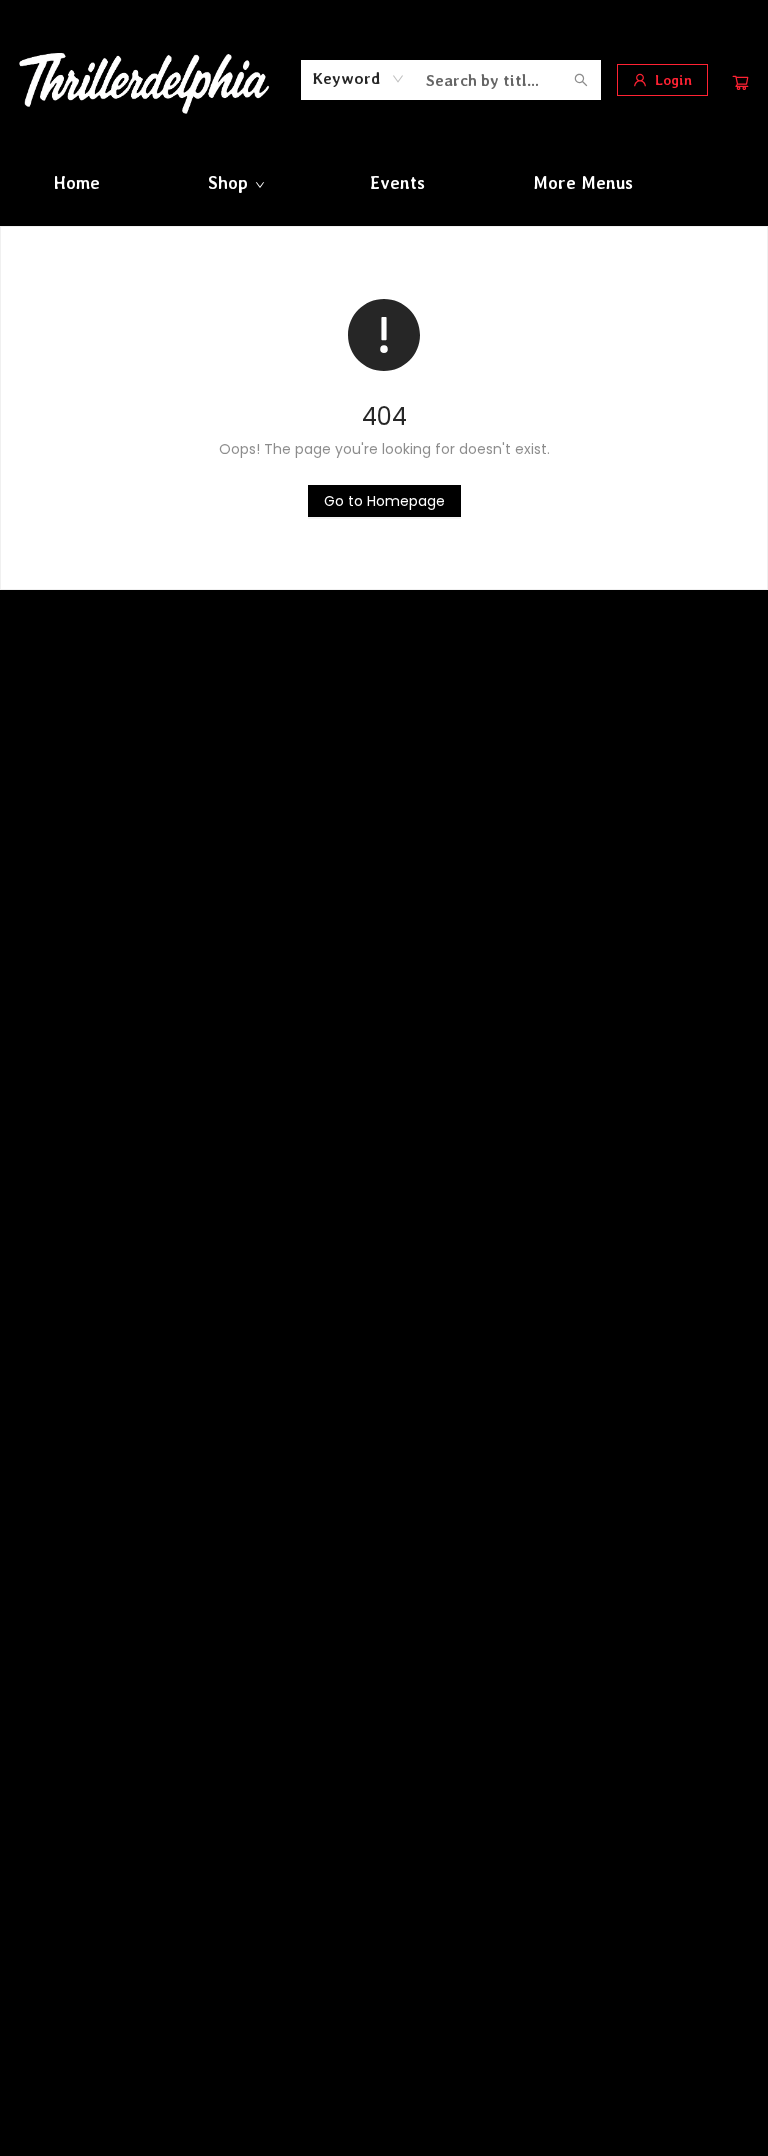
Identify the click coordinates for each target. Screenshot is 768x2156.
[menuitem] (77, 183)
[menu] (384, 183)
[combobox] (358, 79)
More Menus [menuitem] (583, 183)
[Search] (581, 80)
